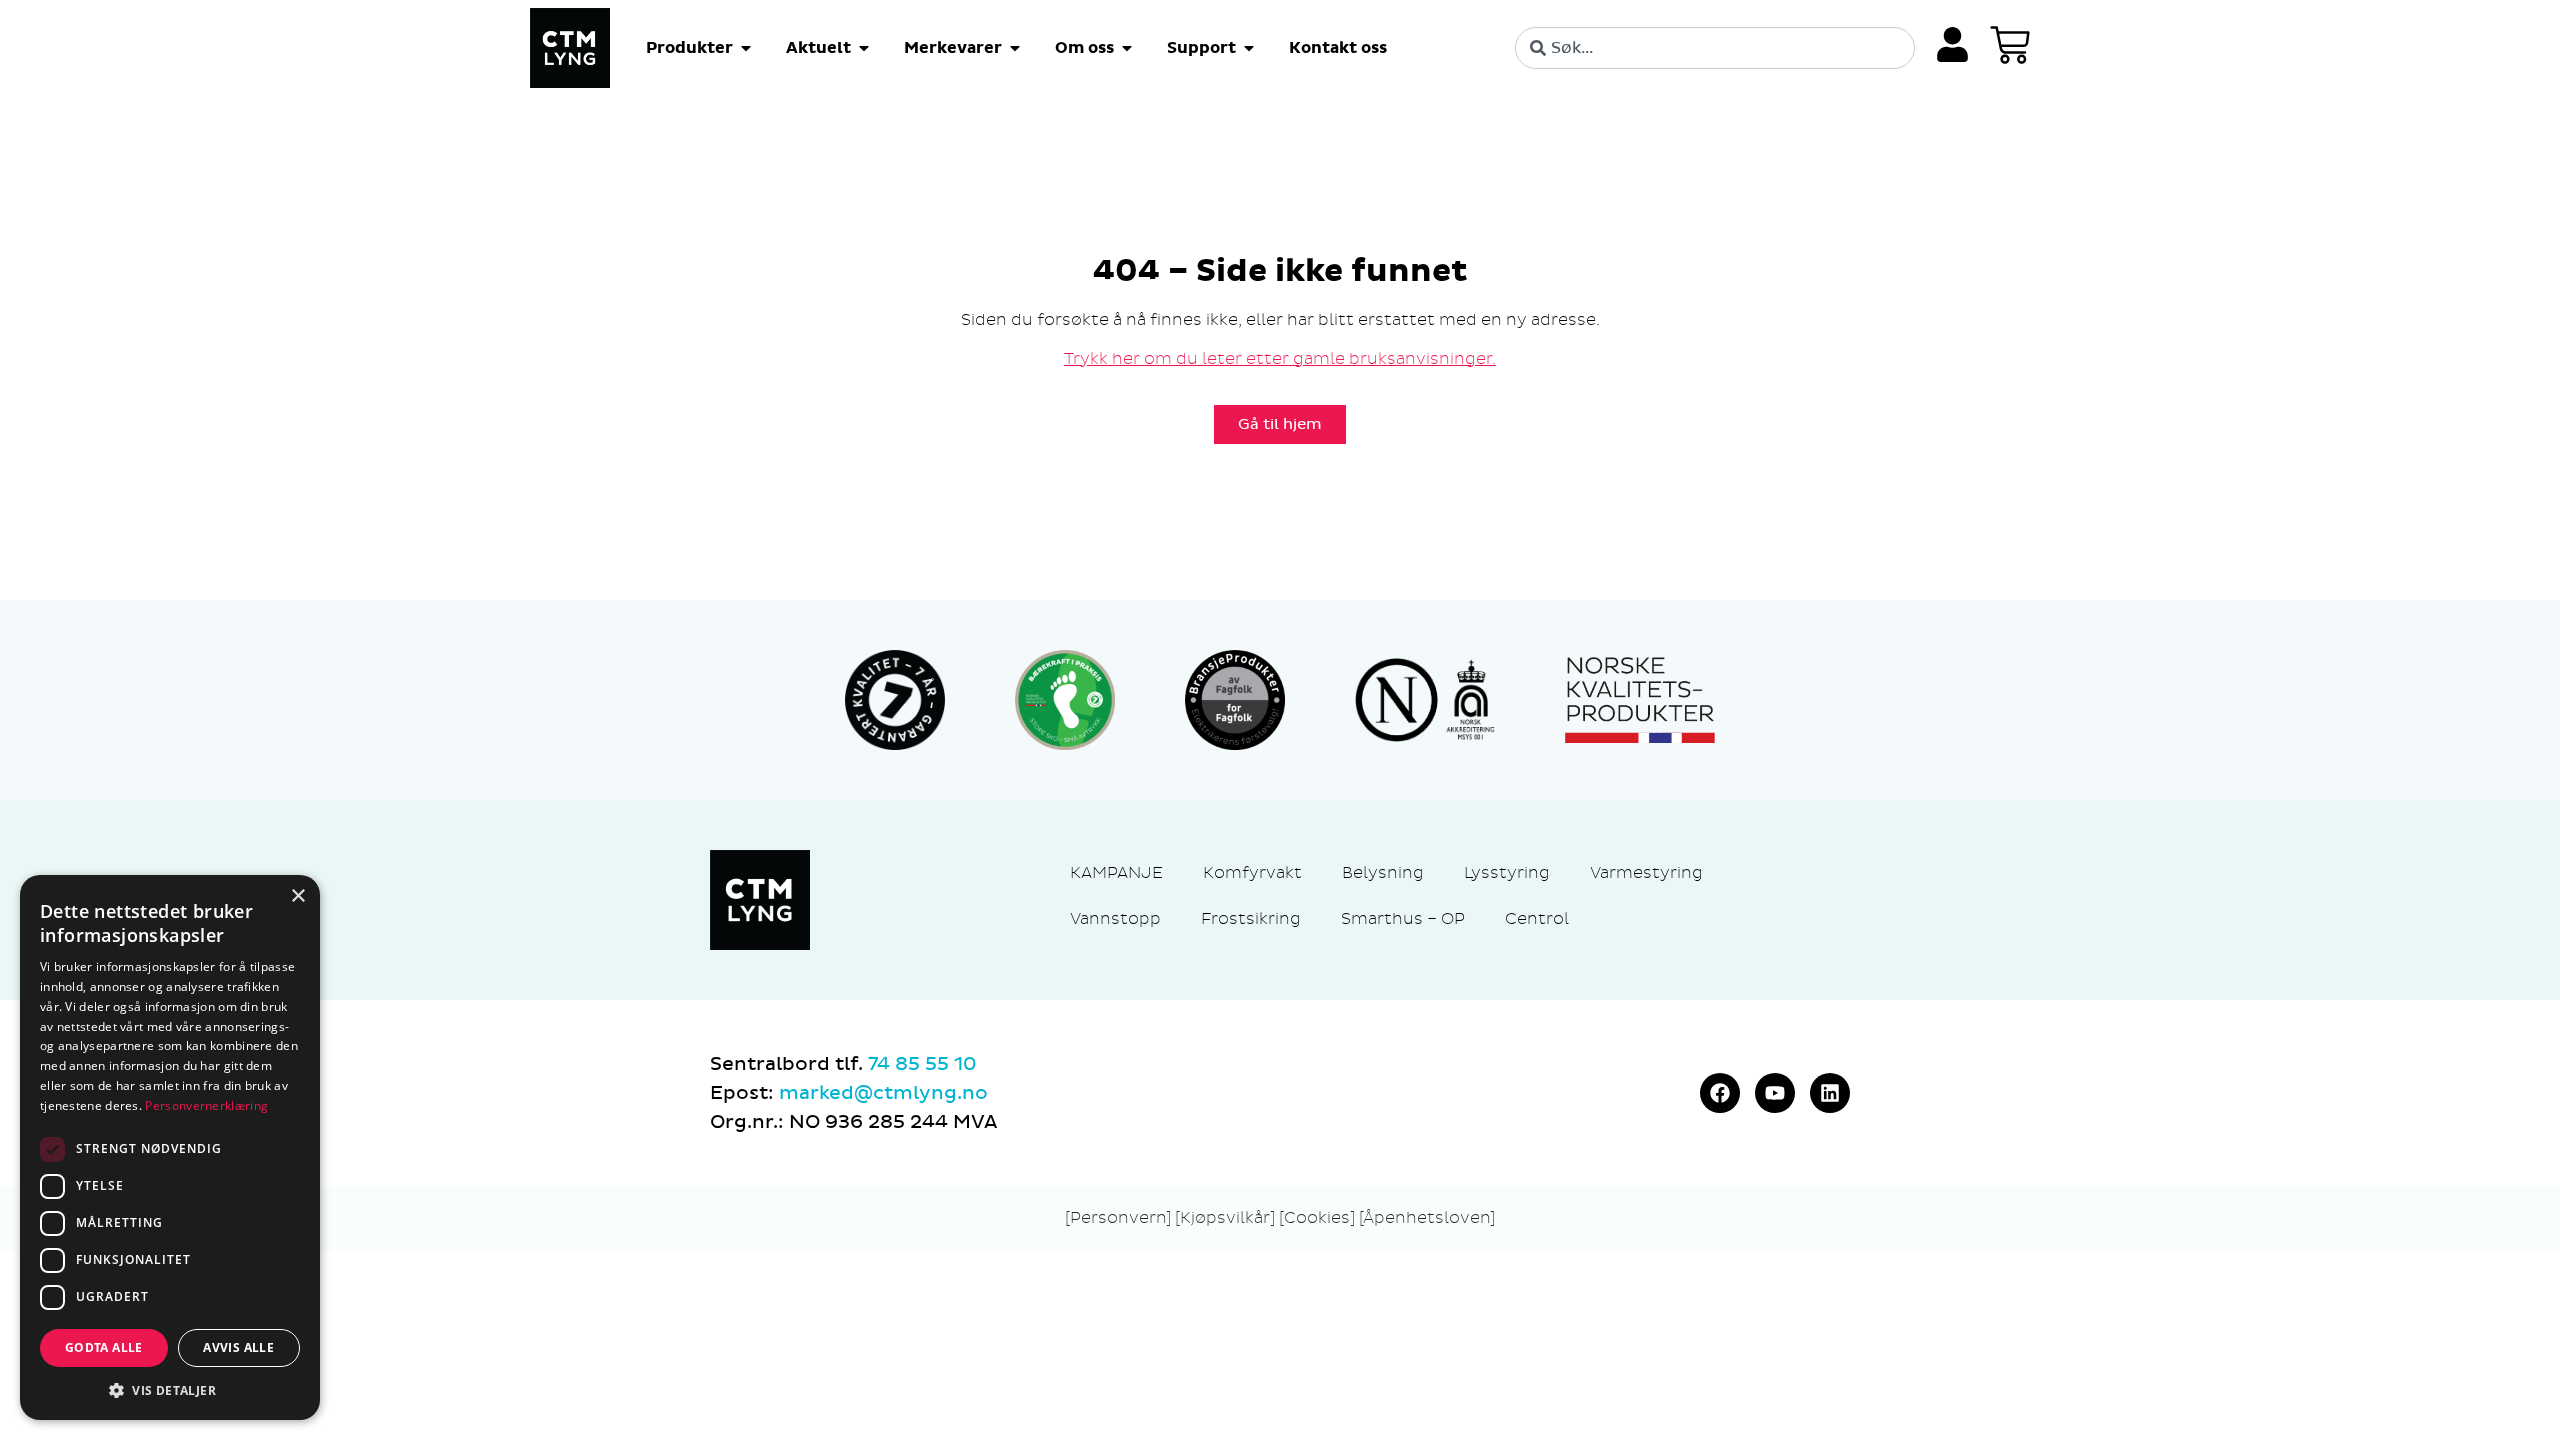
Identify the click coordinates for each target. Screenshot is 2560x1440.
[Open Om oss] (1127, 48)
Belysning (1383, 872)
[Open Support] (1249, 48)
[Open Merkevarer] (1015, 48)
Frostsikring (1251, 918)
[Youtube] (1775, 1093)
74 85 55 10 (922, 1064)
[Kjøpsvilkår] (1225, 1217)
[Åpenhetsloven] (1427, 1217)
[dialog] (170, 1147)
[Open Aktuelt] (864, 48)
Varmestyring (1646, 872)
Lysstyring (1507, 872)
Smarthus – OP (1403, 918)
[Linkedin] (1830, 1093)
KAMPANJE (1116, 872)
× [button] (297, 896)
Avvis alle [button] (238, 1347)
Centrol (1537, 918)
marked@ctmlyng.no (883, 1093)
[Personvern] (1118, 1217)
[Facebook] (1720, 1093)
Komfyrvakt (1252, 872)
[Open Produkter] (746, 48)
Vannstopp (1115, 918)
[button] (170, 1390)
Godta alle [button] (104, 1347)
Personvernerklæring (206, 1105)
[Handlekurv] (2010, 45)
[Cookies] (1319, 1217)
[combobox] (1715, 48)
